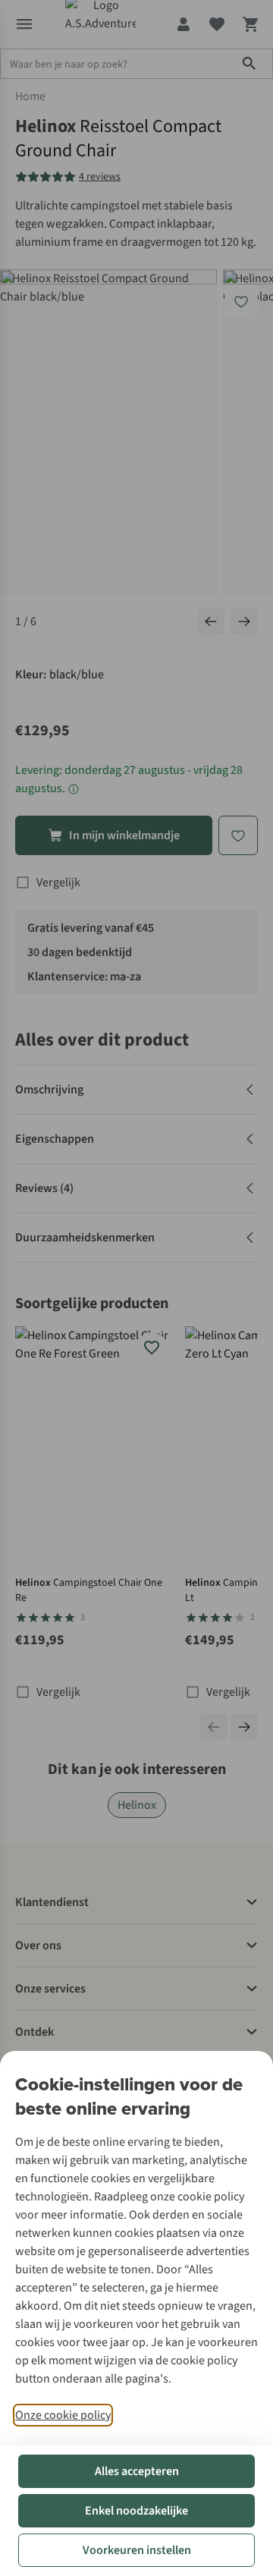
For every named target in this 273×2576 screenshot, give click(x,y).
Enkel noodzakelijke (136, 2511)
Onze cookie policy (63, 2415)
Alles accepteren (137, 2471)
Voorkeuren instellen (137, 2550)
